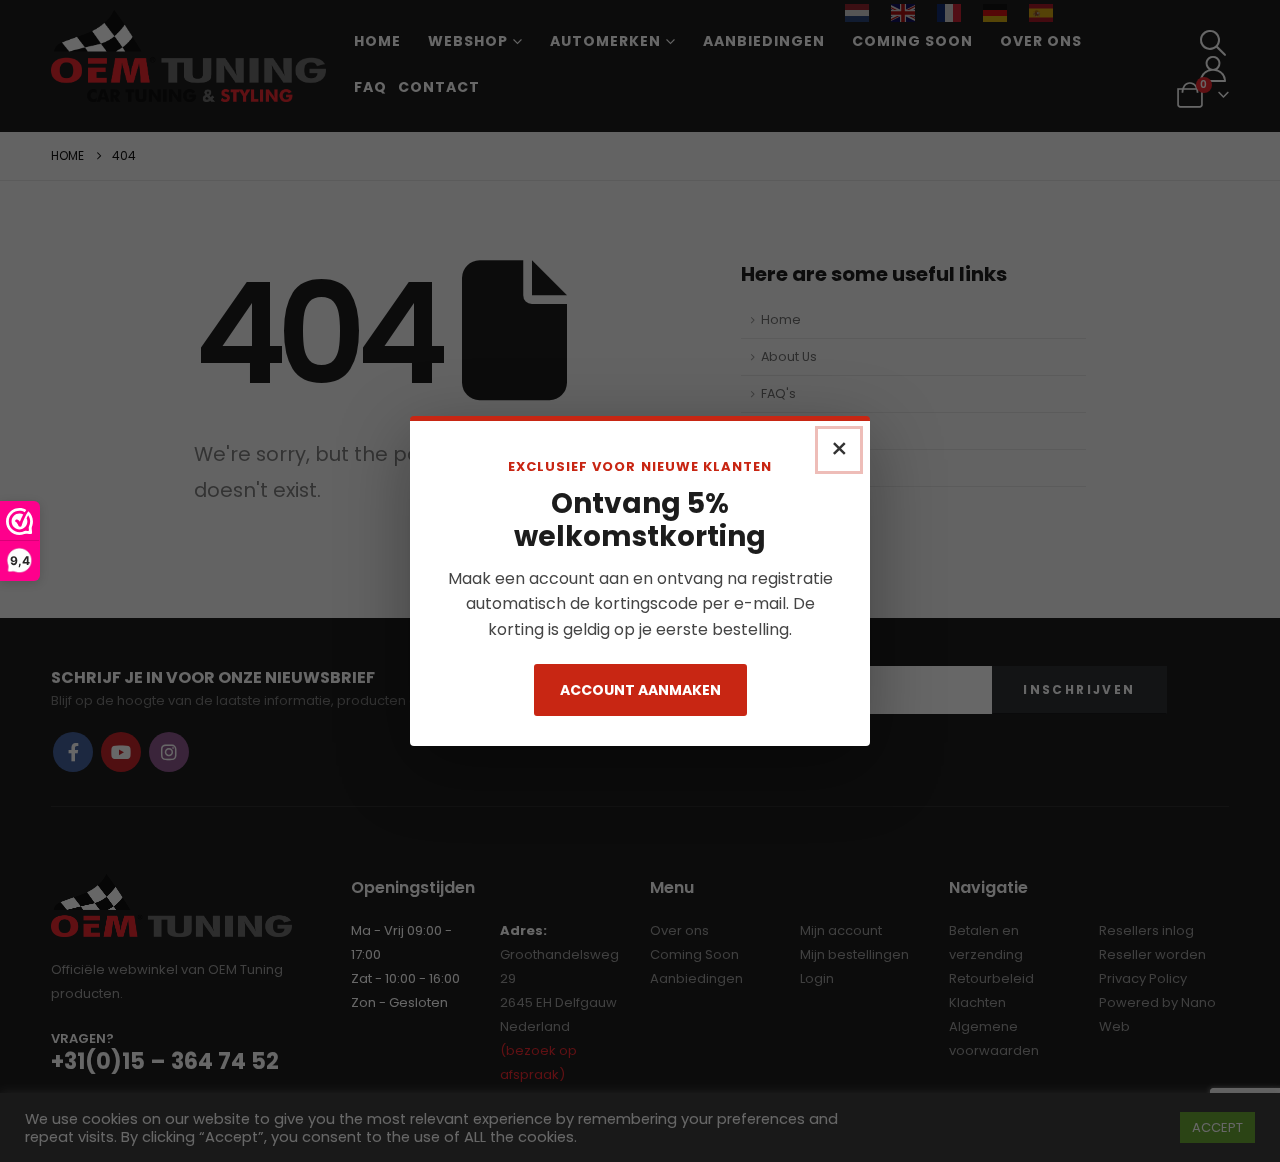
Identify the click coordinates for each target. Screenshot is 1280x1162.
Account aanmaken (640, 690)
